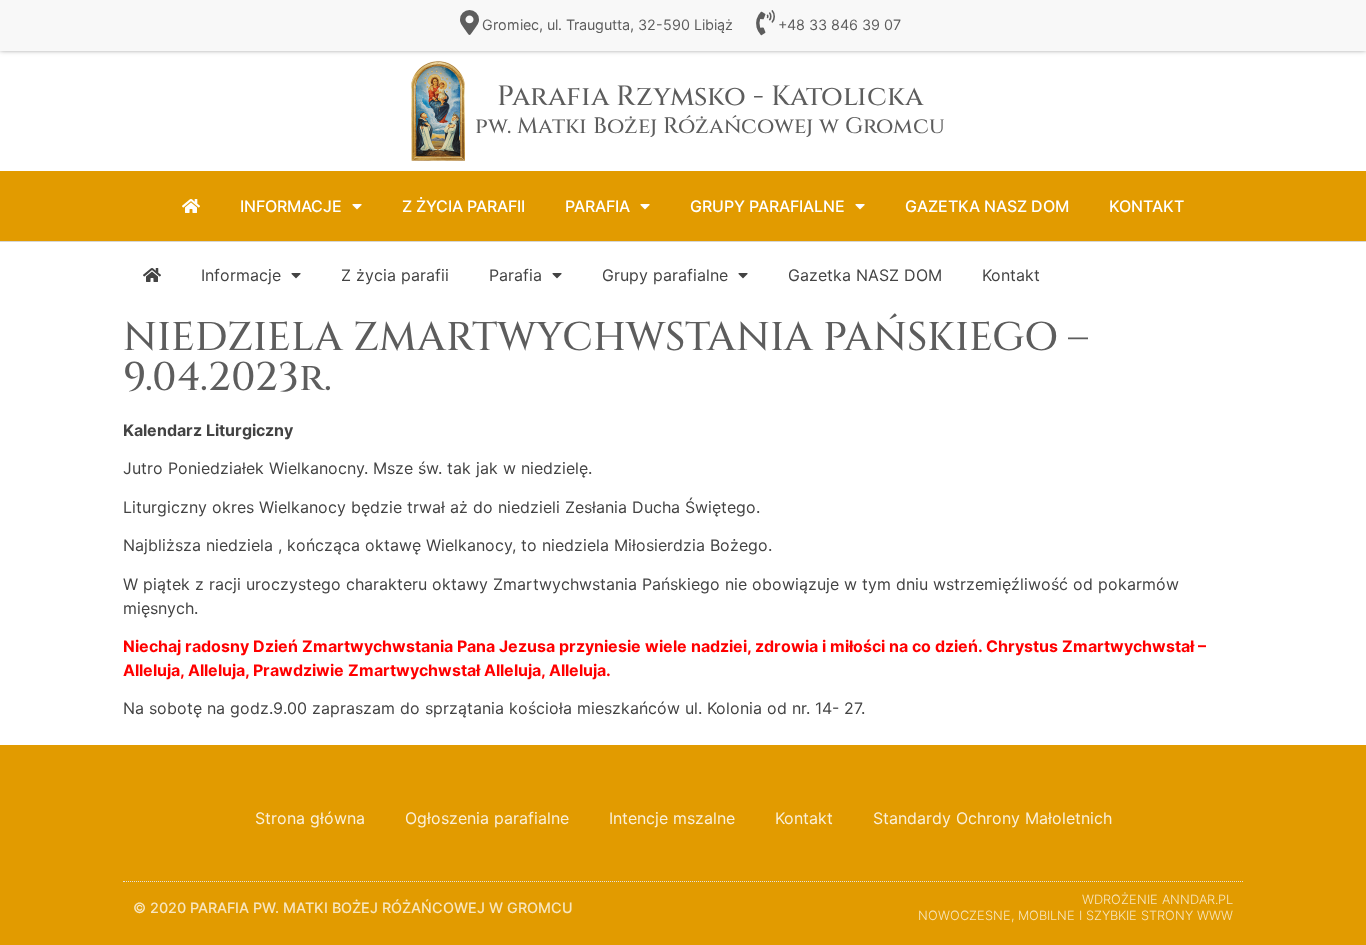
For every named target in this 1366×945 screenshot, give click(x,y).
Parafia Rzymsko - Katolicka (710, 109)
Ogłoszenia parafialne (487, 818)
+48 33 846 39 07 (839, 24)
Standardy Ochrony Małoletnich (992, 818)
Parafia (597, 206)
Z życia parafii (463, 206)
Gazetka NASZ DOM (987, 206)
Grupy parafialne (767, 206)
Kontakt (1146, 206)
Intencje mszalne (672, 818)
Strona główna (310, 818)
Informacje (291, 206)
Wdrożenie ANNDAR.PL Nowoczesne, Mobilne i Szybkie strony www (1075, 908)
